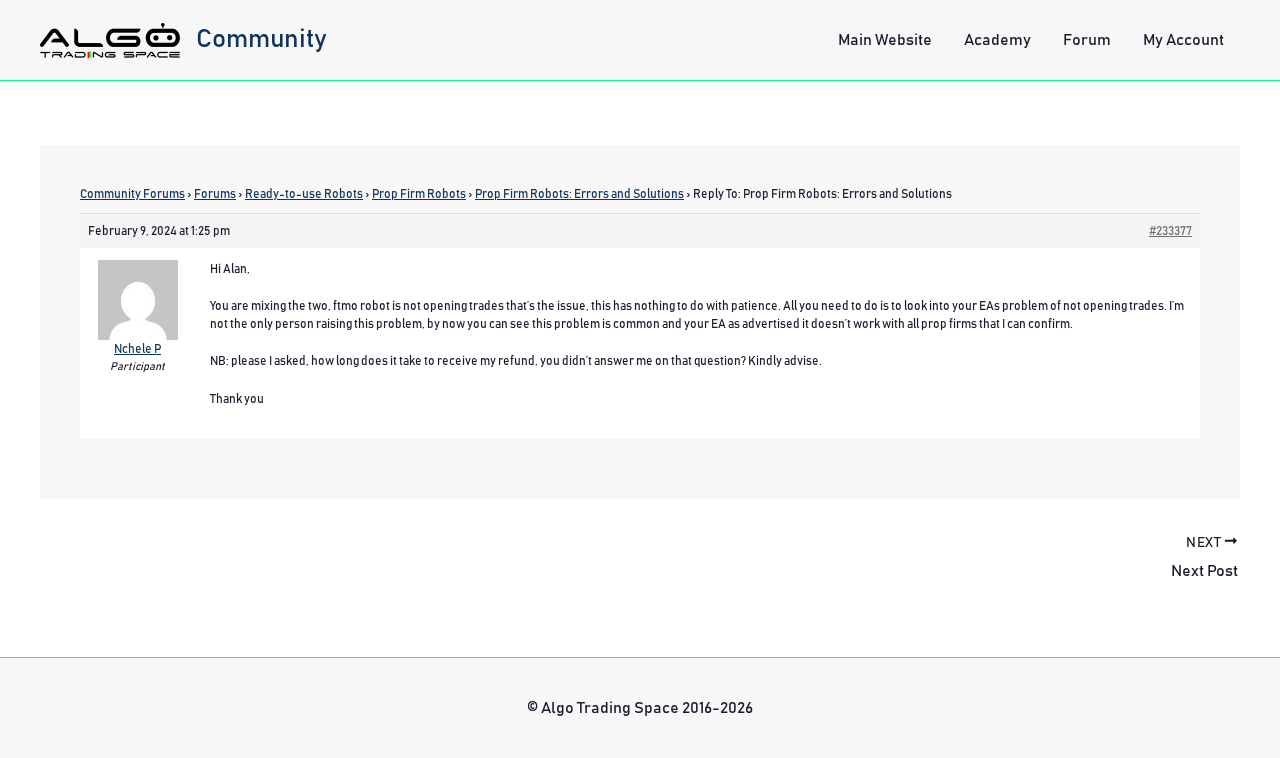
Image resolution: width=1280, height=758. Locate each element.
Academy (997, 40)
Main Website (885, 40)
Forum (1087, 40)
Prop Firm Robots (419, 194)
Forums (215, 194)
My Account (1183, 40)
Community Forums (132, 194)
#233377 (1170, 231)
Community (261, 39)
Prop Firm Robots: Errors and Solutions (579, 194)
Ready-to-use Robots (304, 194)
